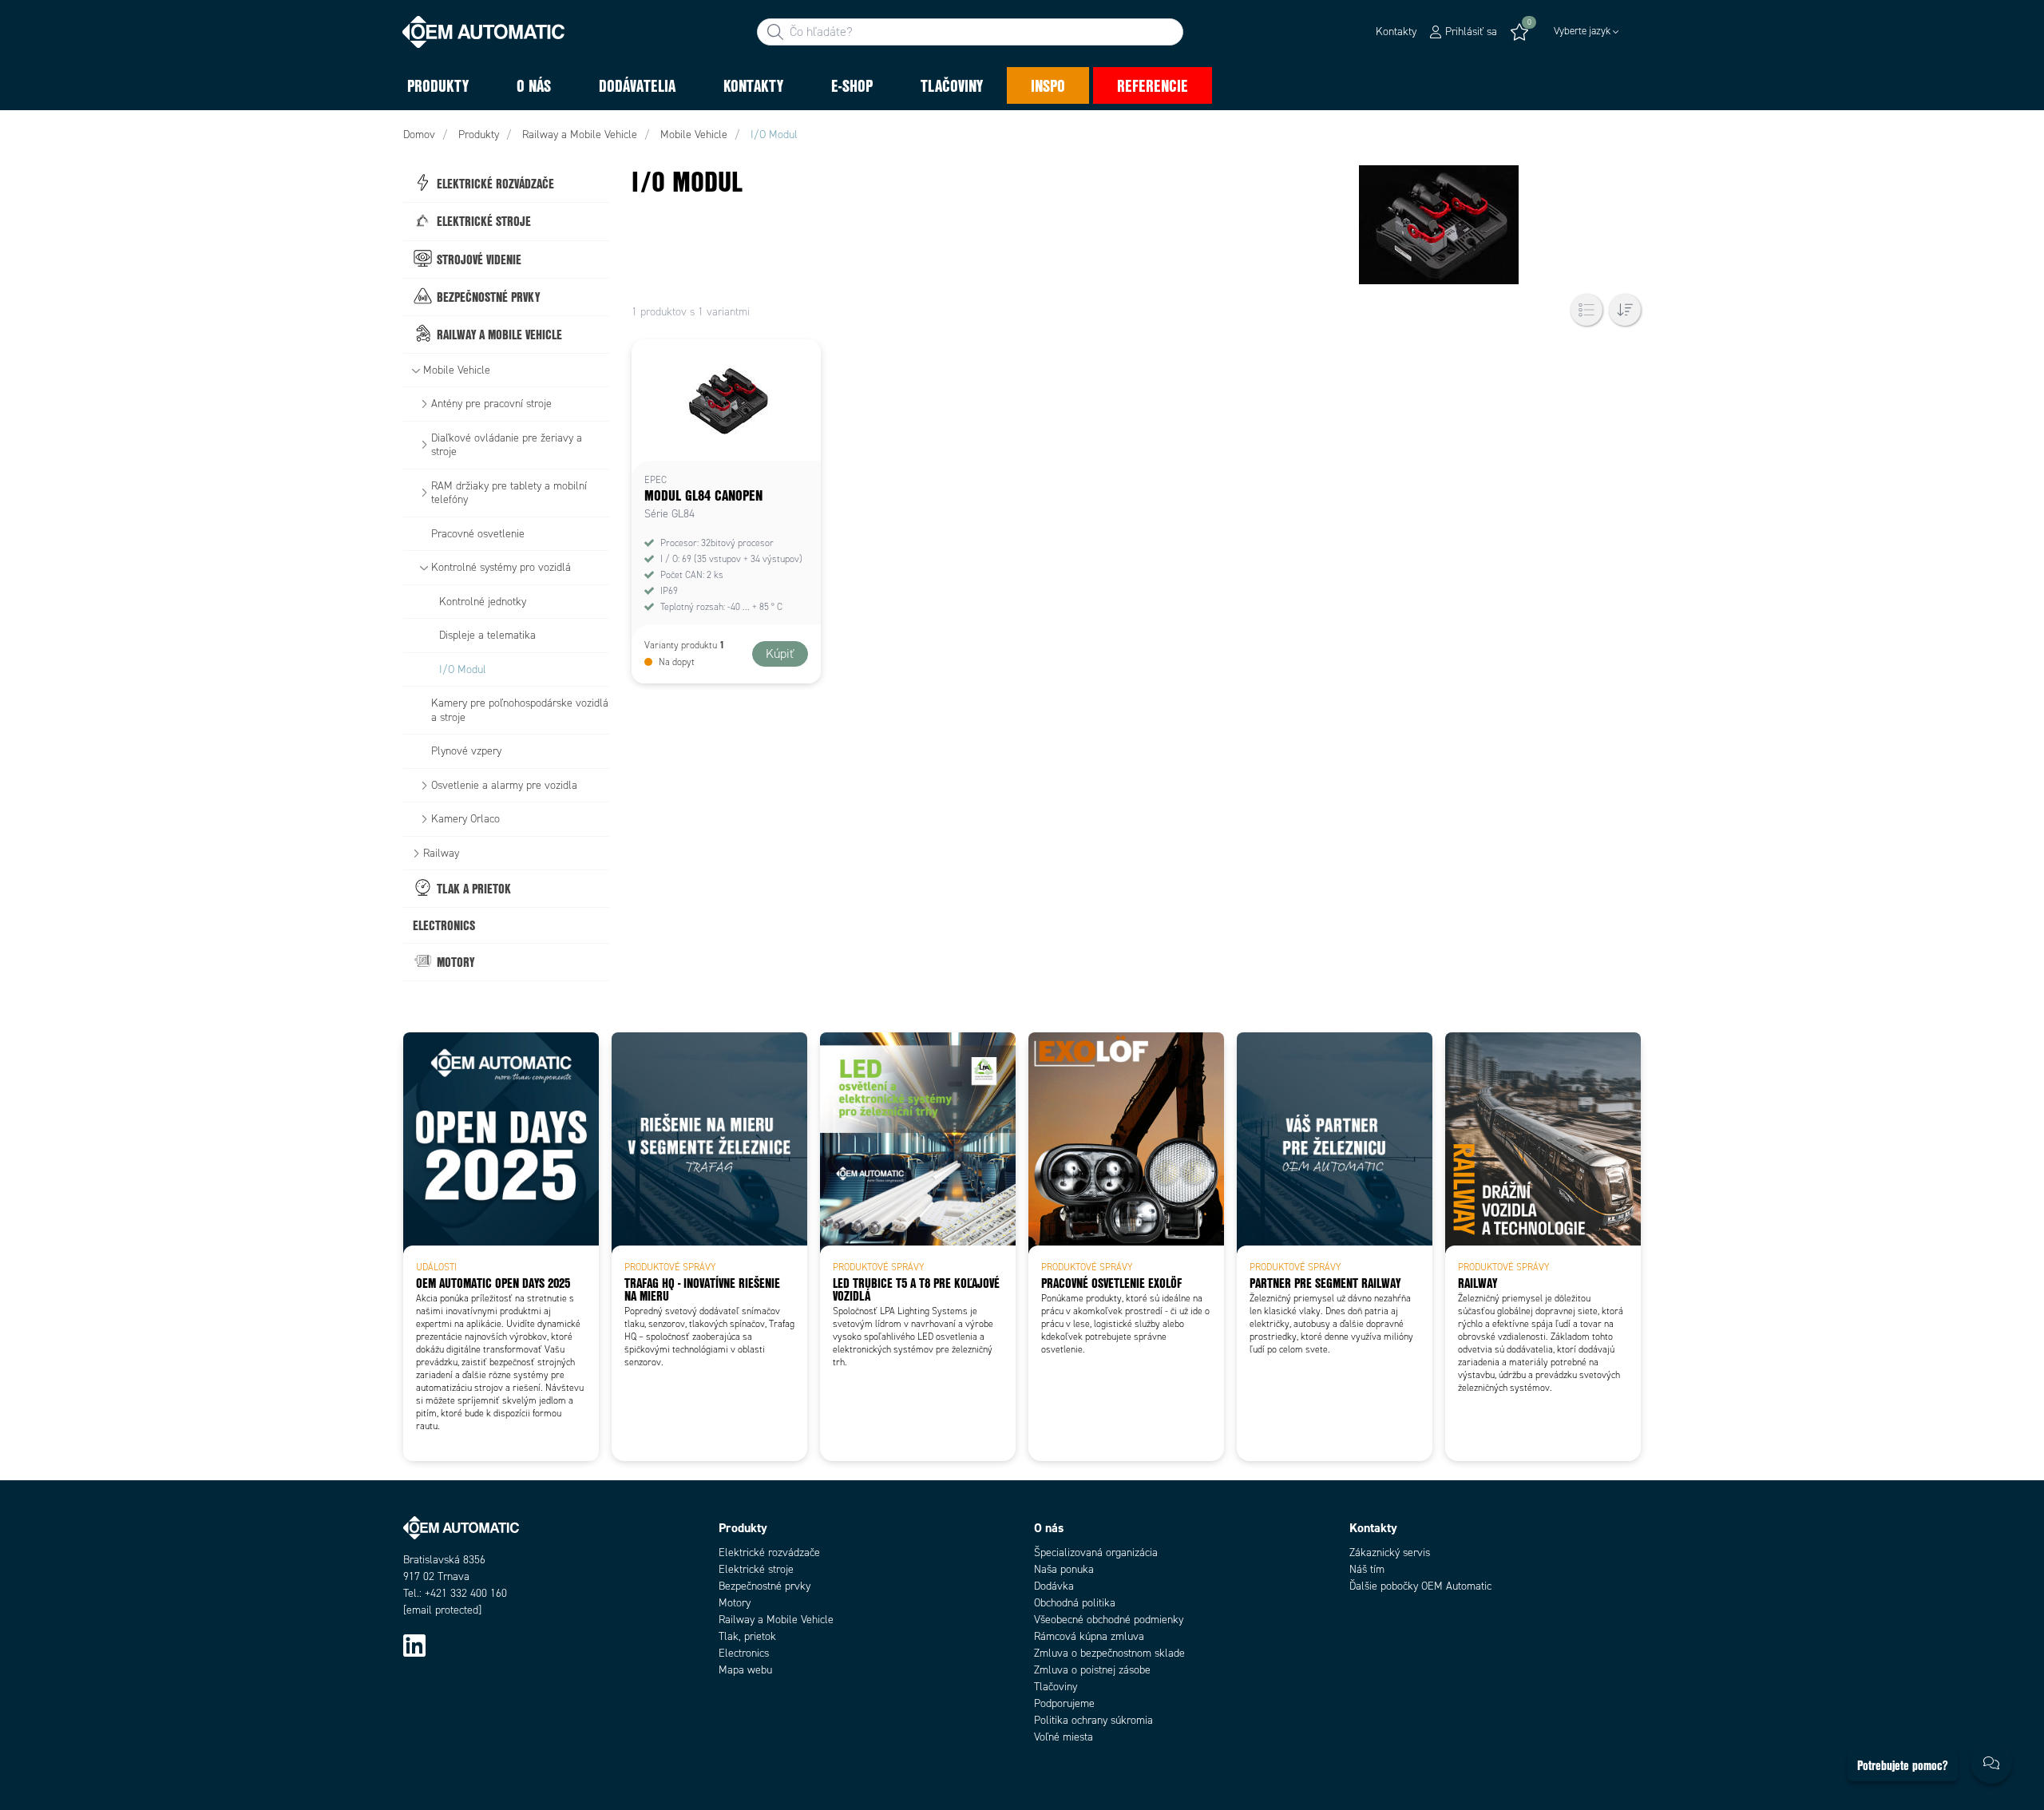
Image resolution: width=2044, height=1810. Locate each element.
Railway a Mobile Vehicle (776, 1620)
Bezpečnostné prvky (765, 1586)
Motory (735, 1603)
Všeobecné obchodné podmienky (1109, 1620)
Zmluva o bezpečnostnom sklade (1109, 1653)
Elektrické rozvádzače (769, 1553)
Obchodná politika (1075, 1603)
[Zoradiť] (1625, 310)
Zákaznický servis (1390, 1553)
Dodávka (1054, 1586)
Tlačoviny (1056, 1687)
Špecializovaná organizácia (1096, 1553)
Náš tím (1367, 1569)
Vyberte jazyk (1582, 31)
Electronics (744, 1653)
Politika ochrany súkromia (1093, 1720)
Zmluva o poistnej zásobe (1092, 1670)
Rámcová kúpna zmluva (1089, 1636)
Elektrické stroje (756, 1569)
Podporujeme (1064, 1703)
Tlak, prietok (747, 1636)
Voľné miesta (1064, 1737)
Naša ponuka (1064, 1569)
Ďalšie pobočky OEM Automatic (1420, 1586)
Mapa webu (745, 1670)
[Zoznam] (1586, 310)
